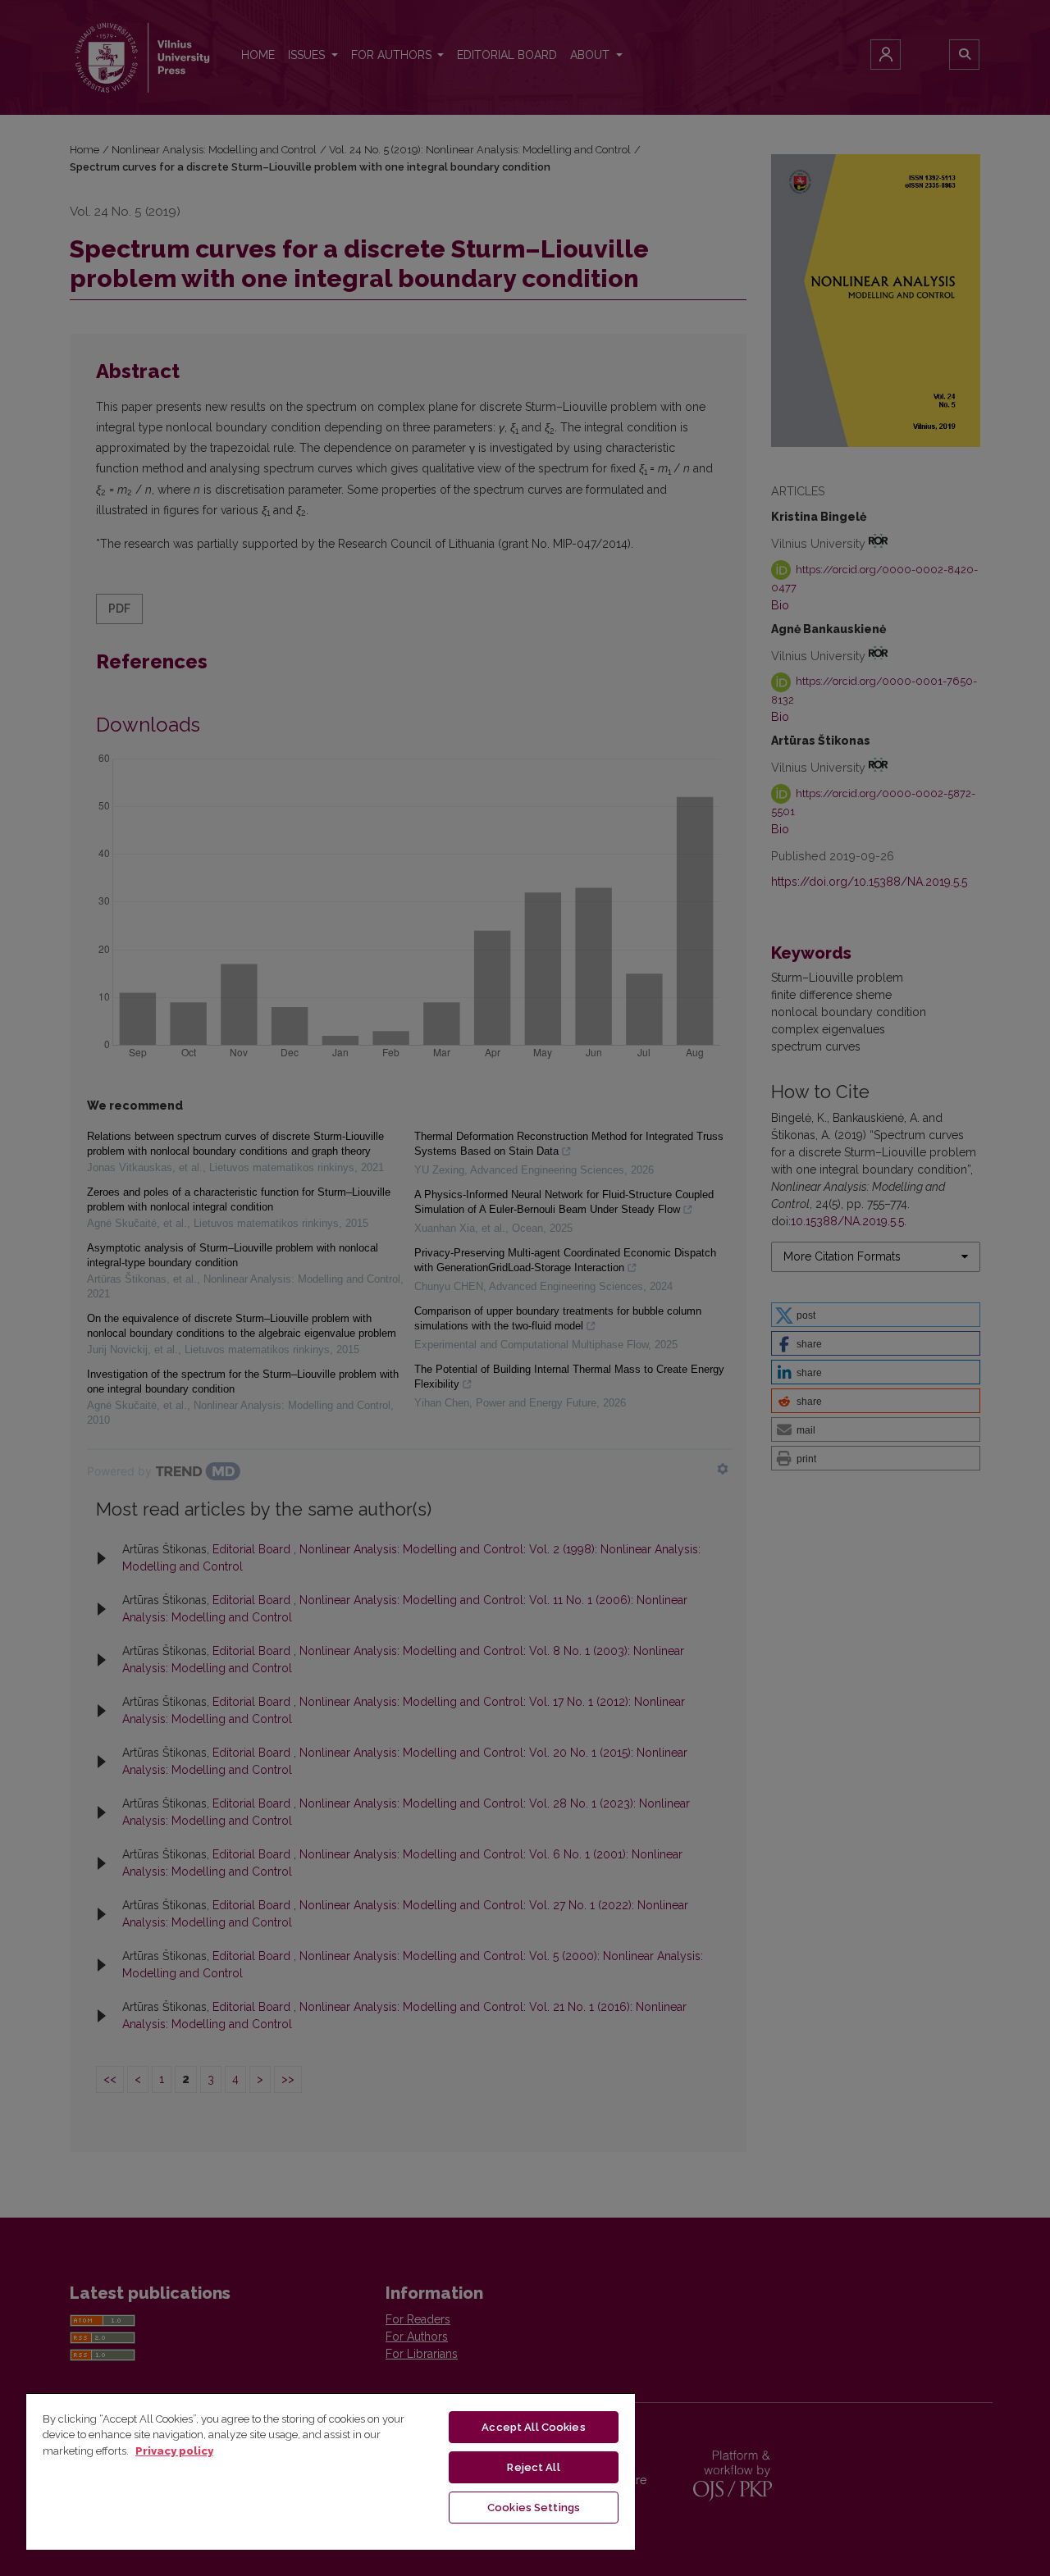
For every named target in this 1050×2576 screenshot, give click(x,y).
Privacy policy (174, 2451)
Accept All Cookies (533, 2427)
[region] (331, 2471)
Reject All (533, 2467)
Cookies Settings (534, 2508)
